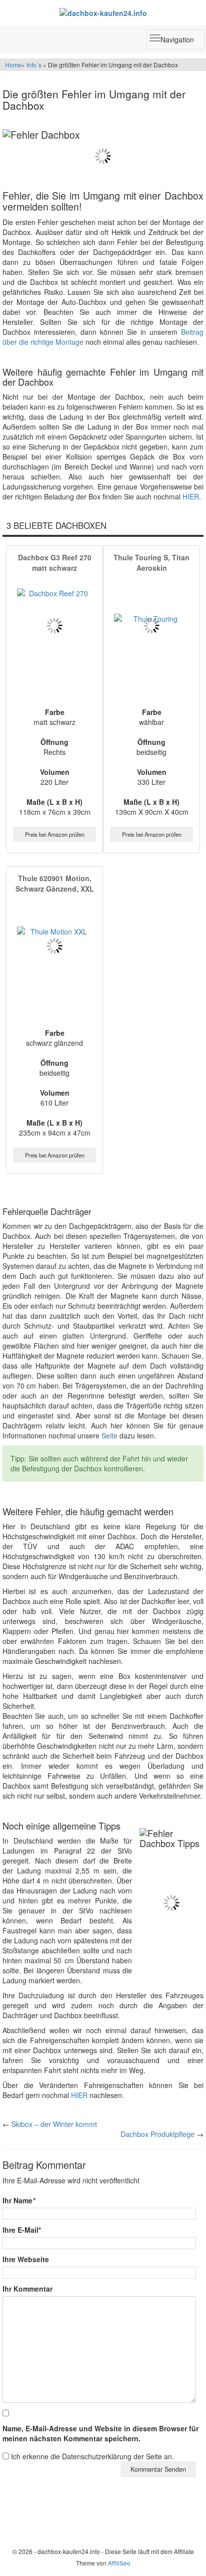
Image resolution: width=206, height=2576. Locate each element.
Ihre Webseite (26, 2259)
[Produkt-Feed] (21, 2524)
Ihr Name (19, 2200)
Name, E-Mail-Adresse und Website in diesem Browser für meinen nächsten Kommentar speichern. (100, 2433)
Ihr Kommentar (27, 2289)
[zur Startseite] (103, 12)
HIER (191, 496)
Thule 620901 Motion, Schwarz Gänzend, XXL (55, 883)
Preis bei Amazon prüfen (55, 834)
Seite (109, 1435)
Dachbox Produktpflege (157, 2134)
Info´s (34, 65)
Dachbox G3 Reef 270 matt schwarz (55, 563)
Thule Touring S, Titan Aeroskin (151, 563)
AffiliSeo (119, 2563)
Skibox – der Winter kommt (54, 2124)
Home (13, 65)
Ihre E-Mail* (22, 2230)
